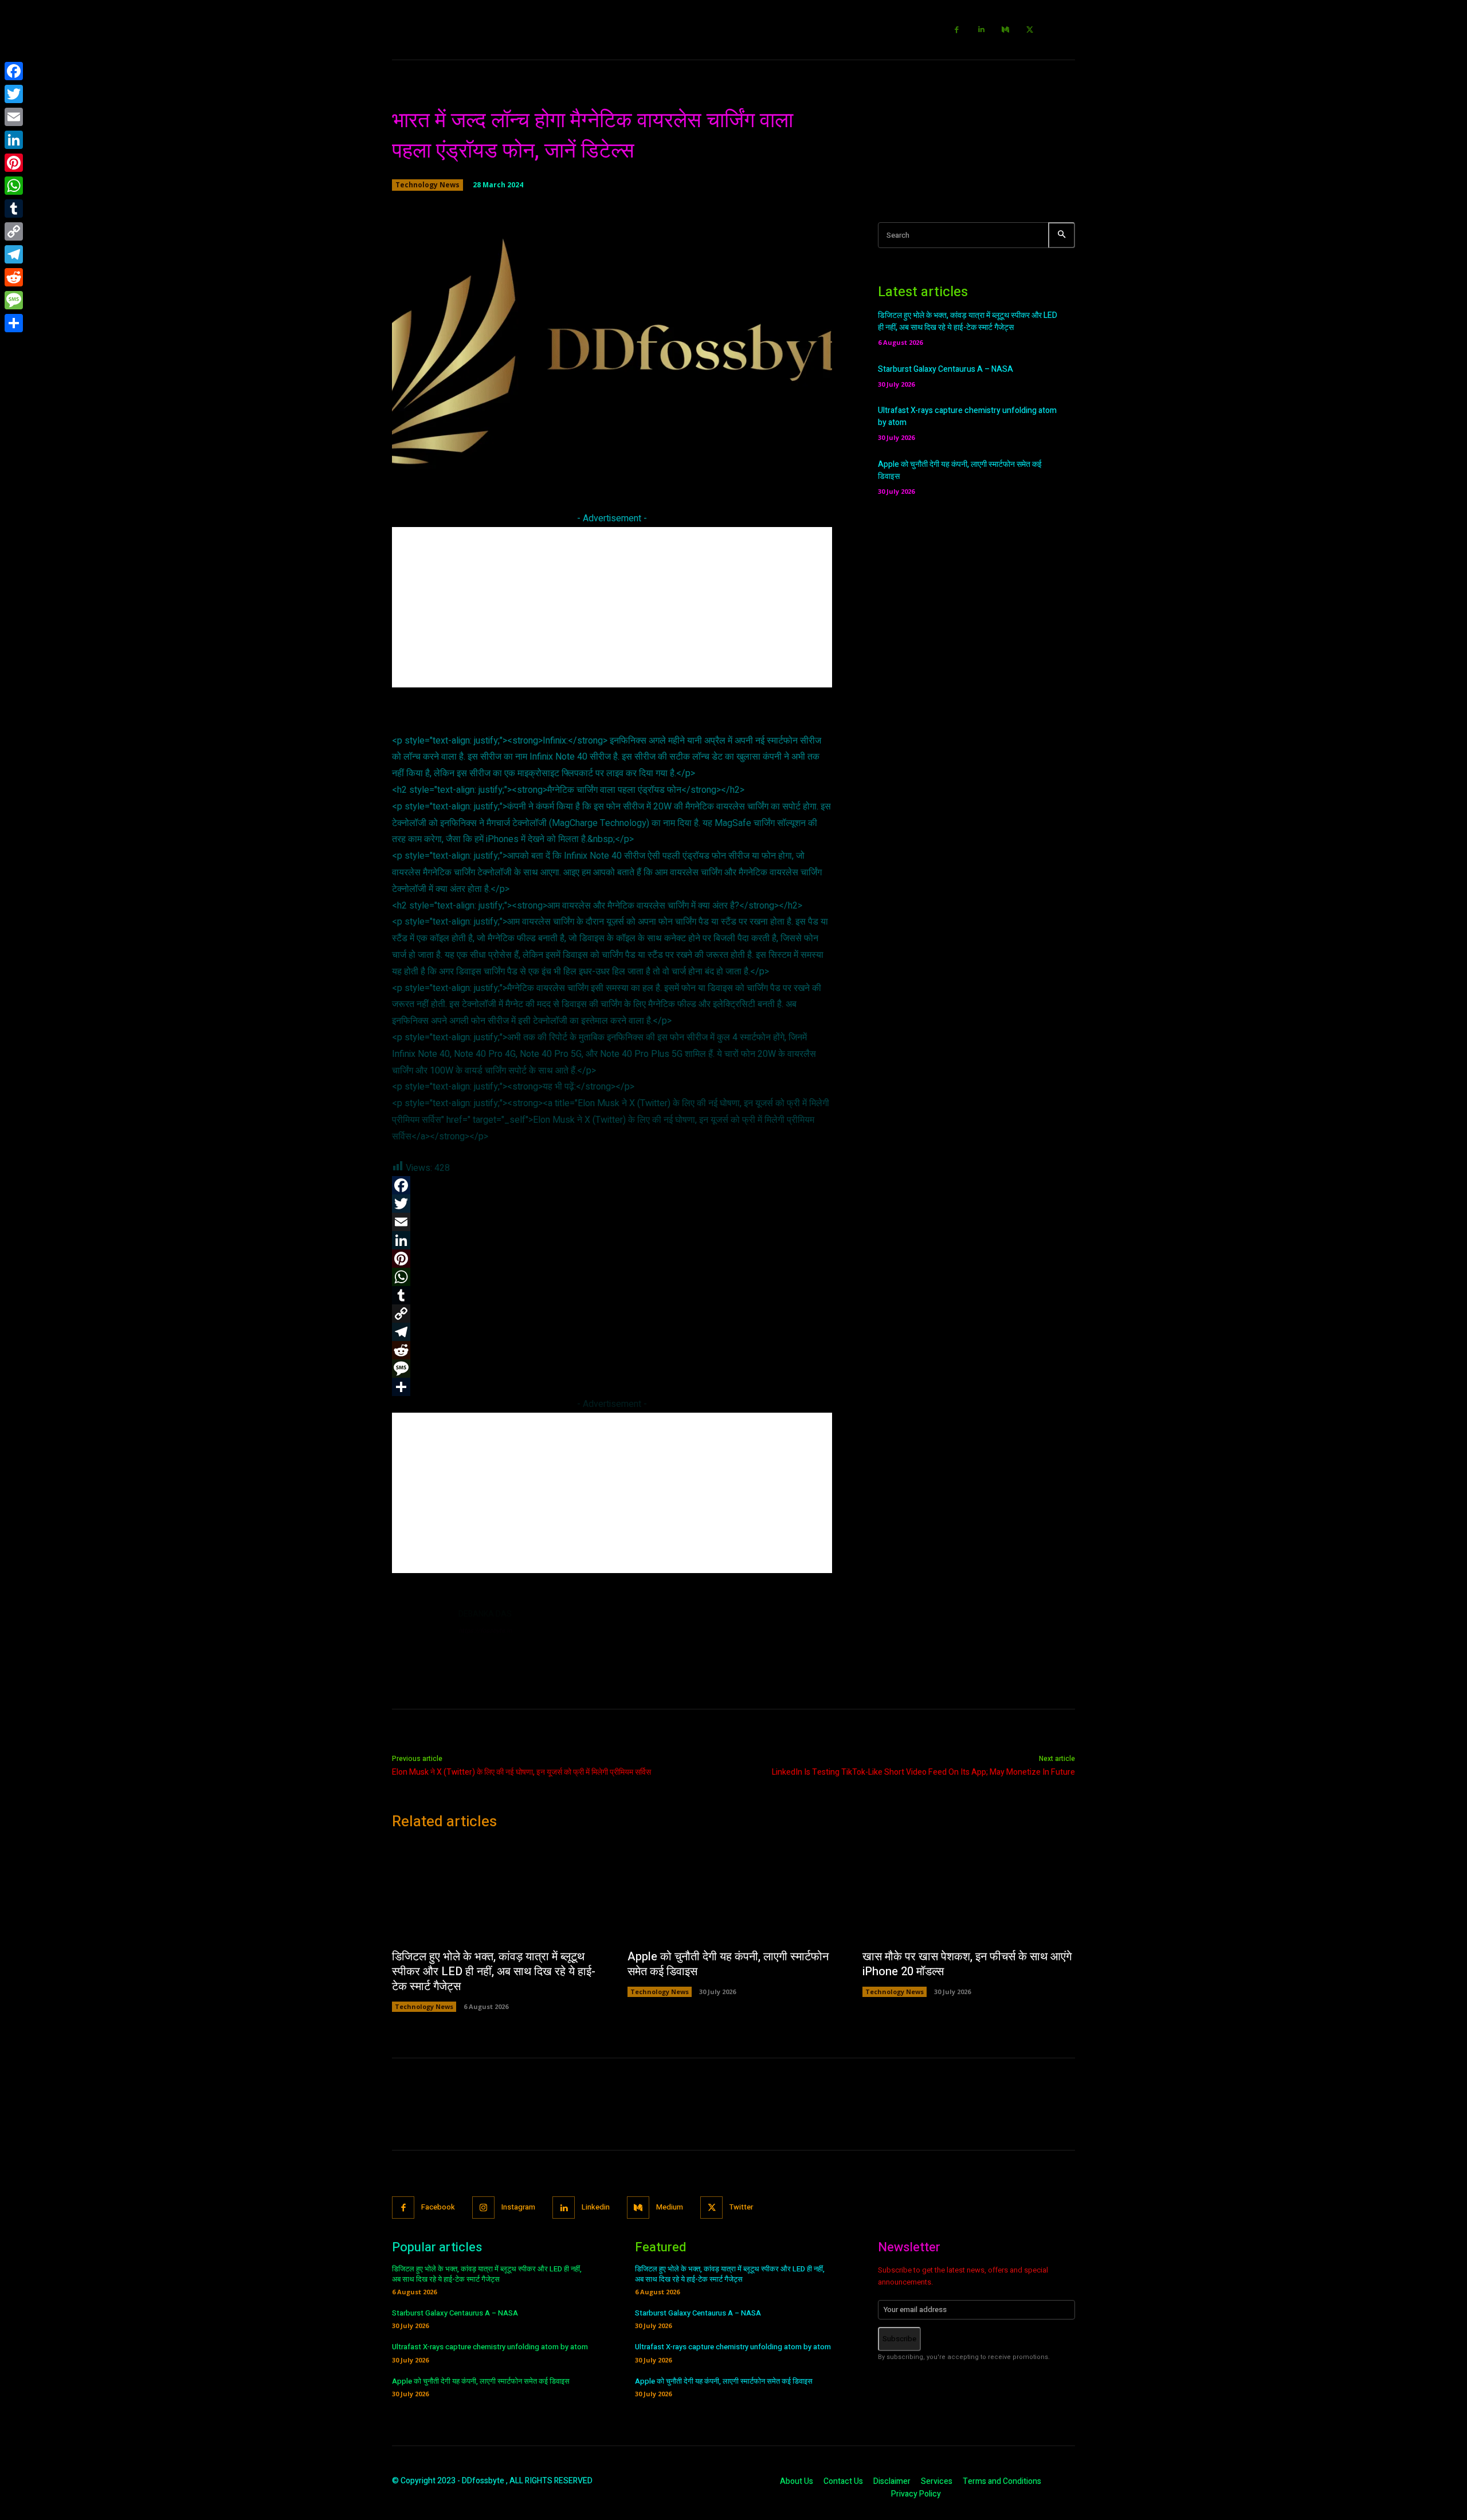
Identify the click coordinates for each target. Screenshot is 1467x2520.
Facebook (438, 2207)
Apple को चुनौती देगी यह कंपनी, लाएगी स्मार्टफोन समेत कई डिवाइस (728, 1964)
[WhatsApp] (14, 186)
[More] (776, 465)
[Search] (1062, 235)
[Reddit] (14, 277)
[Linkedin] (981, 30)
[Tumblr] (14, 209)
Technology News (427, 185)
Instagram (518, 2207)
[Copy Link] (14, 231)
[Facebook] (957, 30)
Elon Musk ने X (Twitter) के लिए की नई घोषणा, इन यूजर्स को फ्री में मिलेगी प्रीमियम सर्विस (521, 1772)
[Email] (14, 117)
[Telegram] (14, 254)
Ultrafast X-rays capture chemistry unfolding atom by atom (490, 2347)
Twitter (741, 2207)
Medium (670, 2207)
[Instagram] (483, 2208)
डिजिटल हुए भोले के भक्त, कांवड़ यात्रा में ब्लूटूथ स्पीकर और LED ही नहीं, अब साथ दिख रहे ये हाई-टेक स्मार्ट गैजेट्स (968, 321)
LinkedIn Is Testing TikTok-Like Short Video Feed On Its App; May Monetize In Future (923, 1772)
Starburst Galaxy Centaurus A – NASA (946, 369)
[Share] (14, 323)
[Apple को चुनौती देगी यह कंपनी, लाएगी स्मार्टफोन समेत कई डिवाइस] (734, 1893)
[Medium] (1006, 30)
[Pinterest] (14, 163)
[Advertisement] (612, 607)
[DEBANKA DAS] (419, 1636)
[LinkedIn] (14, 140)
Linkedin (596, 2207)
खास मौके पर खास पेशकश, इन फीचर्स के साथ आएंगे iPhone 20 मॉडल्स (967, 1964)
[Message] (14, 300)
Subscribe (899, 2339)
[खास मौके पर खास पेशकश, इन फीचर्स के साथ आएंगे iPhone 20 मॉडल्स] (969, 1893)
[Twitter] (1030, 30)
